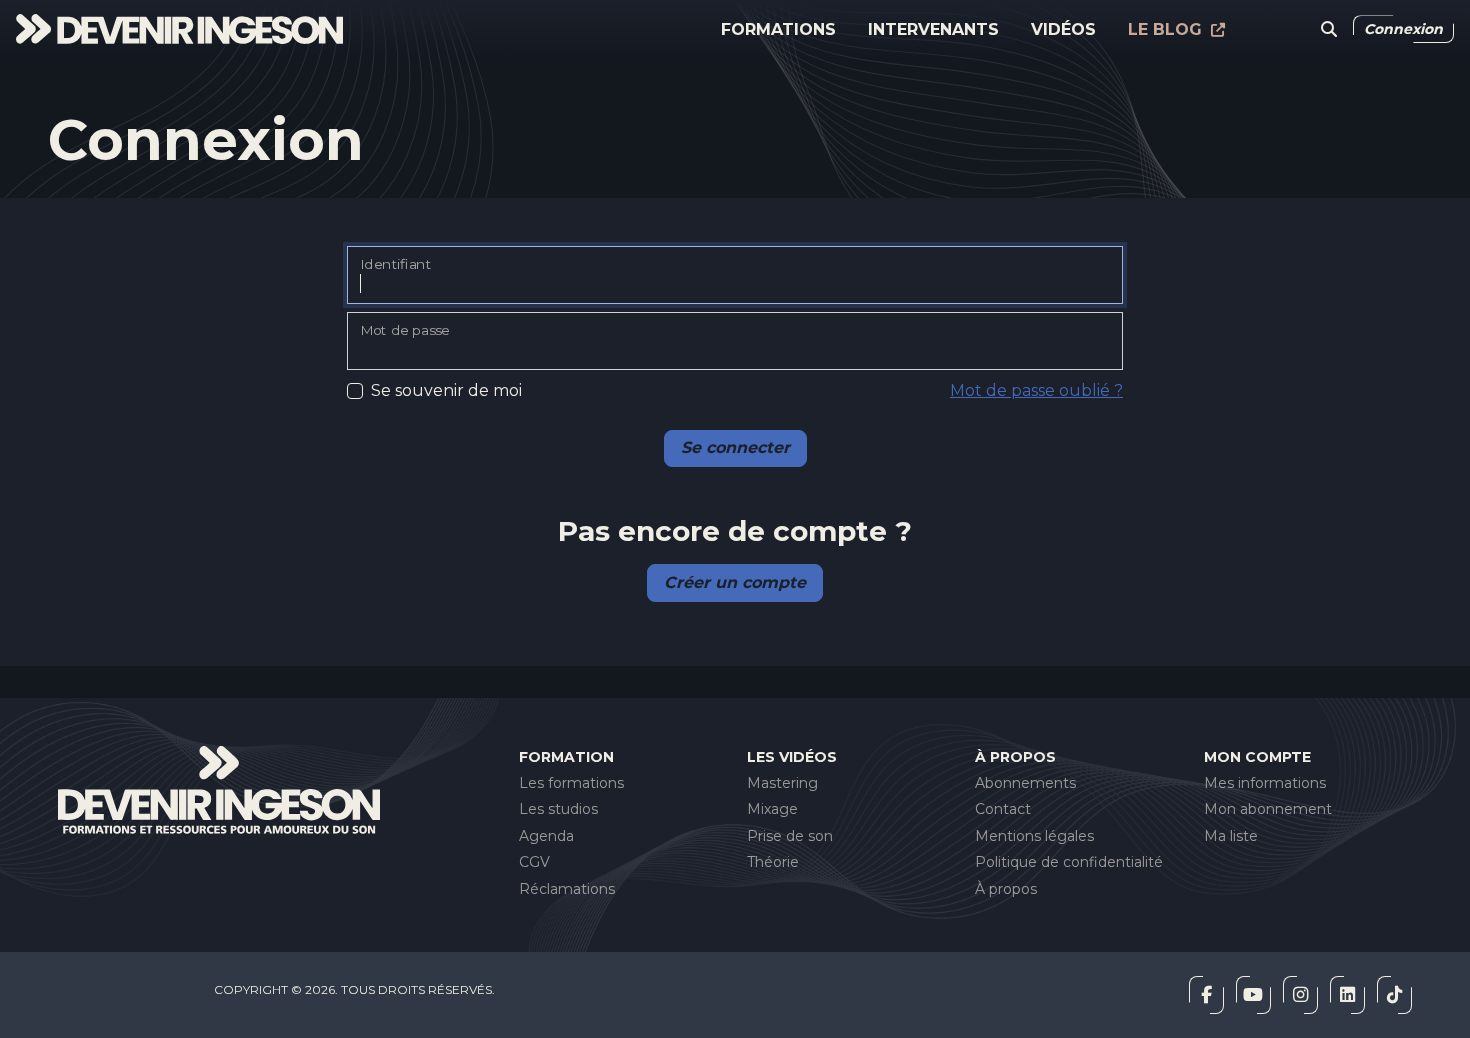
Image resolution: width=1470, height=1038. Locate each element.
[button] (1329, 30)
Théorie (773, 862)
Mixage (772, 809)
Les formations (571, 783)
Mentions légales (1034, 836)
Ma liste (1231, 836)
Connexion (1403, 29)
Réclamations (567, 889)
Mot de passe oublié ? (1036, 390)
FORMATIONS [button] (778, 29)
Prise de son (790, 836)
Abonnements (1025, 783)
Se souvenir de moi (446, 390)
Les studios (558, 809)
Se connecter (735, 447)
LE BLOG (1167, 29)
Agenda (546, 836)
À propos (1006, 889)
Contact (1003, 809)
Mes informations (1265, 783)
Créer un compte (735, 582)
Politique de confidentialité (1069, 862)
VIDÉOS (1063, 29)
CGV (534, 862)
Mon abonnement (1268, 809)
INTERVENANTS (933, 29)
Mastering (782, 783)
